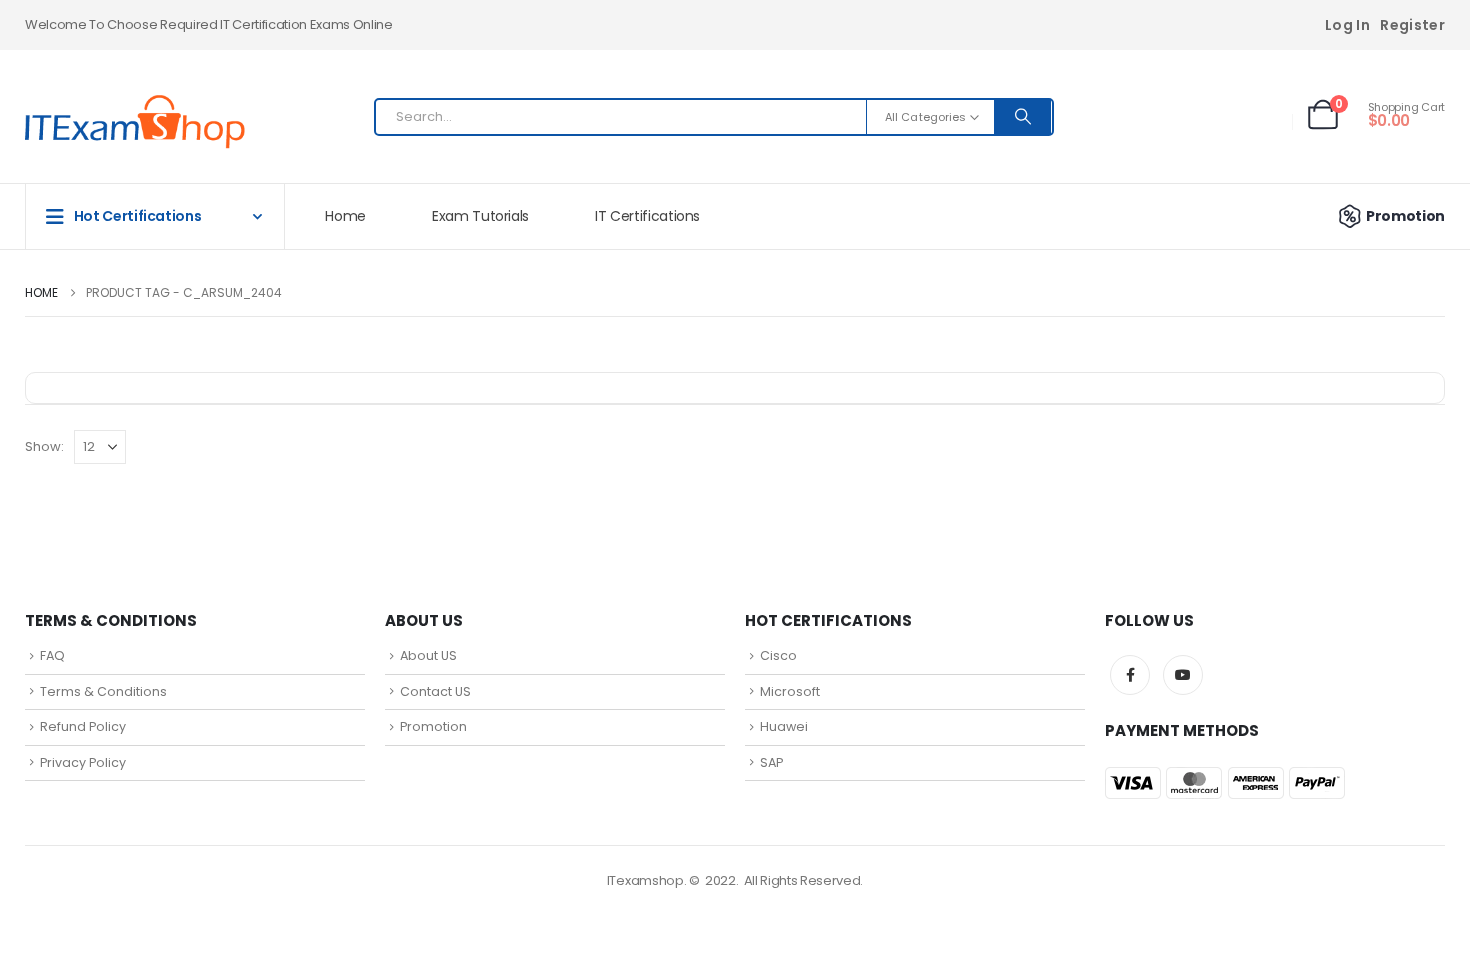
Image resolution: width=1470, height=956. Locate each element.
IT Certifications (647, 216)
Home (345, 216)
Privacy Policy (83, 762)
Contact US (435, 691)
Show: (44, 446)
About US (428, 655)
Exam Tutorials (480, 216)
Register (1412, 25)
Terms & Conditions (103, 691)
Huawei (784, 726)
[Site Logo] (135, 122)
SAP (771, 762)
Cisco (778, 655)
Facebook (1130, 675)
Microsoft (790, 691)
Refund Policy (83, 726)
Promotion (1405, 216)
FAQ (52, 655)
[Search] (1023, 117)
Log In (1347, 25)
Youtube (1183, 675)
